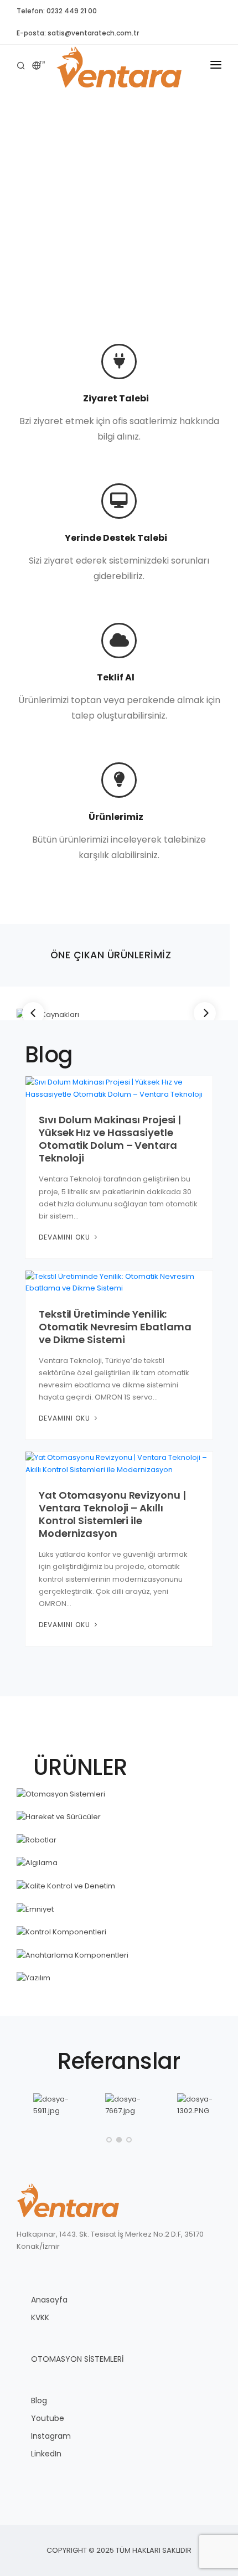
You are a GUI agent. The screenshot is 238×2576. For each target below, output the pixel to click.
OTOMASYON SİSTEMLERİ (77, 2359)
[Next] (205, 1013)
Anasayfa (49, 2300)
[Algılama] (119, 1863)
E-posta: (78, 33)
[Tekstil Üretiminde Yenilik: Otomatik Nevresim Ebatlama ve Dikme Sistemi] (119, 1282)
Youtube (48, 2418)
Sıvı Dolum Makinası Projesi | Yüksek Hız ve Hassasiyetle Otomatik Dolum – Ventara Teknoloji (110, 1139)
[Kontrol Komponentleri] (119, 1932)
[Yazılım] (119, 1978)
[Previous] (33, 1013)
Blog (39, 2401)
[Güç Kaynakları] (119, 1015)
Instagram (51, 2436)
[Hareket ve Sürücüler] (119, 1817)
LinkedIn (46, 2454)
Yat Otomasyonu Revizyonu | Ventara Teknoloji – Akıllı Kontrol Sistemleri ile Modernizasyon (112, 1514)
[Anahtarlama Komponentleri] (119, 1955)
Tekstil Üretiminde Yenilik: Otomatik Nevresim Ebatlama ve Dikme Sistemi (115, 1327)
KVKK (40, 2317)
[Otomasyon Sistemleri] (119, 1794)
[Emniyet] (119, 1909)
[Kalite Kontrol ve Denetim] (119, 1886)
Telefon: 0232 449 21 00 (57, 11)
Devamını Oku (66, 1237)
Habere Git (119, 242)
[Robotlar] (119, 1840)
